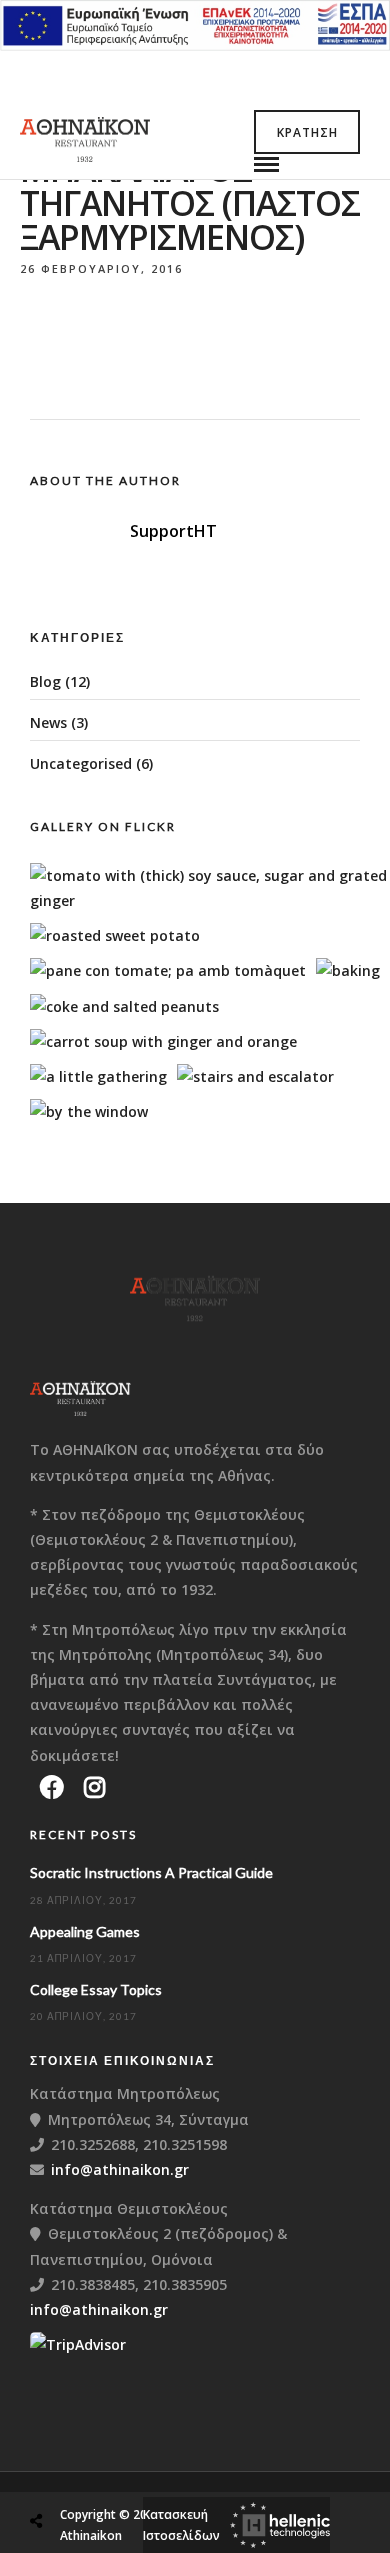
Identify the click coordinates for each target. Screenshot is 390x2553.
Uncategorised (81, 763)
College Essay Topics (96, 1989)
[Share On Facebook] (55, 2473)
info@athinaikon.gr (120, 2169)
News (48, 722)
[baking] (348, 970)
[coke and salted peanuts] (124, 1006)
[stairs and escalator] (255, 1076)
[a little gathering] (98, 1076)
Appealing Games (85, 1931)
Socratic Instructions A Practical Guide (151, 1872)
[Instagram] (94, 1787)
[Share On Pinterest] (119, 2473)
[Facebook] (52, 1787)
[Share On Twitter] (87, 2473)
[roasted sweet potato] (115, 935)
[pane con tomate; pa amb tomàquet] (168, 970)
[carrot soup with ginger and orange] (163, 1041)
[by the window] (89, 1111)
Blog (45, 681)
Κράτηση (307, 132)
